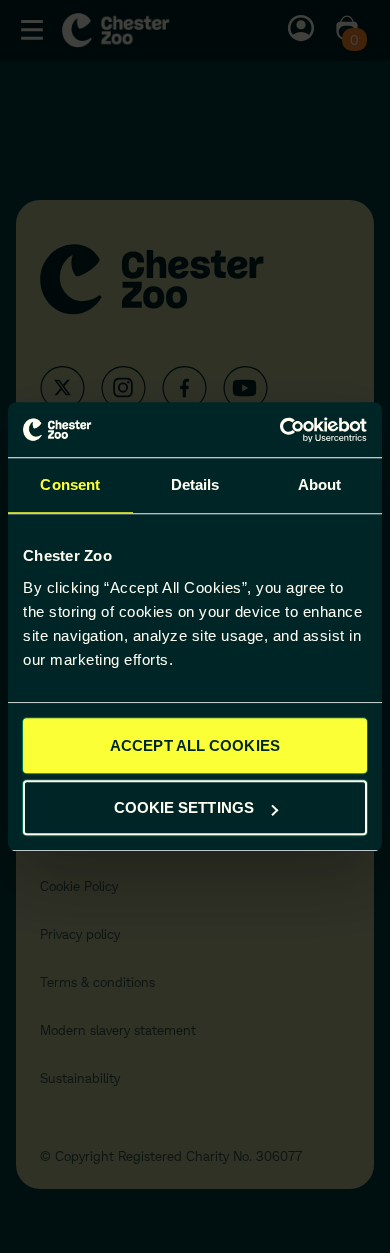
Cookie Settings (184, 807)
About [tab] (320, 484)
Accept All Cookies (195, 745)
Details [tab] (195, 484)
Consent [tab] (70, 484)
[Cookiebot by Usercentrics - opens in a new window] (280, 430)
